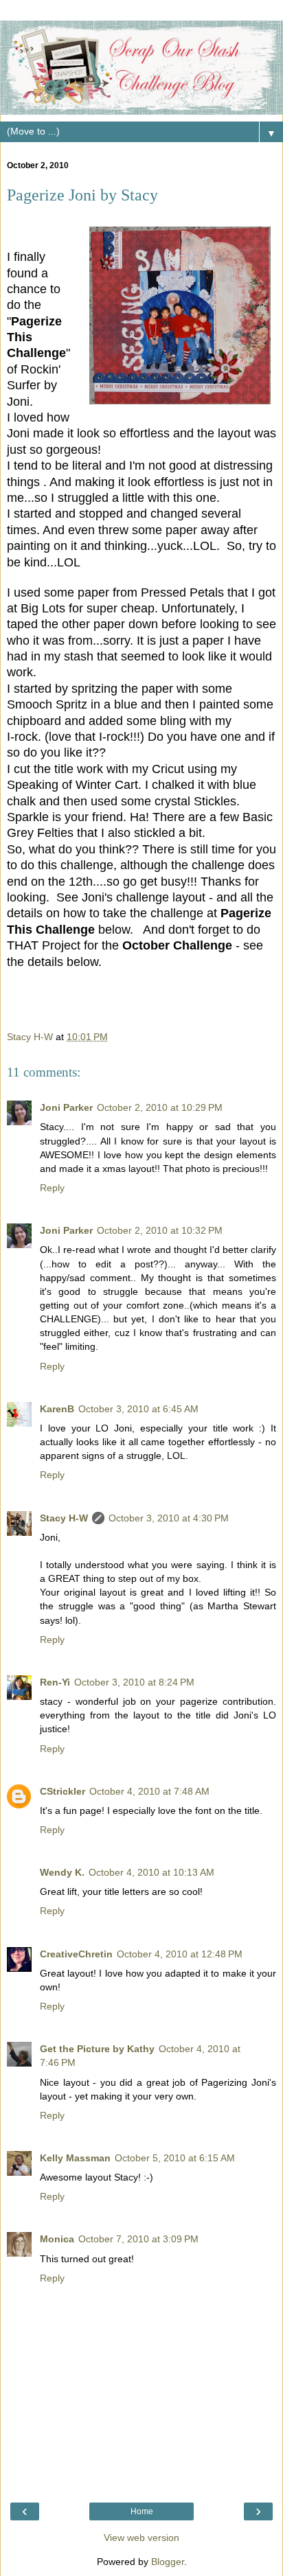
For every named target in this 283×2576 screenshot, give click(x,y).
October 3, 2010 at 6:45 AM (138, 1409)
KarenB (57, 1409)
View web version (141, 2538)
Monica (57, 2239)
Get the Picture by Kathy (97, 2049)
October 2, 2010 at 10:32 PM (160, 1230)
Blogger (168, 2562)
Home (142, 2511)
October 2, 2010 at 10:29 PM (160, 1107)
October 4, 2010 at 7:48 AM (149, 1791)
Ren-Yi (55, 1682)
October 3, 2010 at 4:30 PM (169, 1518)
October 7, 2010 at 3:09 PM (138, 2239)
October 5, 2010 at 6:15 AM (175, 2158)
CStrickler (63, 1791)
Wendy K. (62, 1872)
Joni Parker (66, 1107)
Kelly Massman (75, 2158)
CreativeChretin (76, 1954)
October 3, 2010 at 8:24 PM (134, 1682)
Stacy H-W (64, 1518)
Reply (52, 1188)
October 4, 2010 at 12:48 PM (180, 1954)
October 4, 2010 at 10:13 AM (151, 1872)
